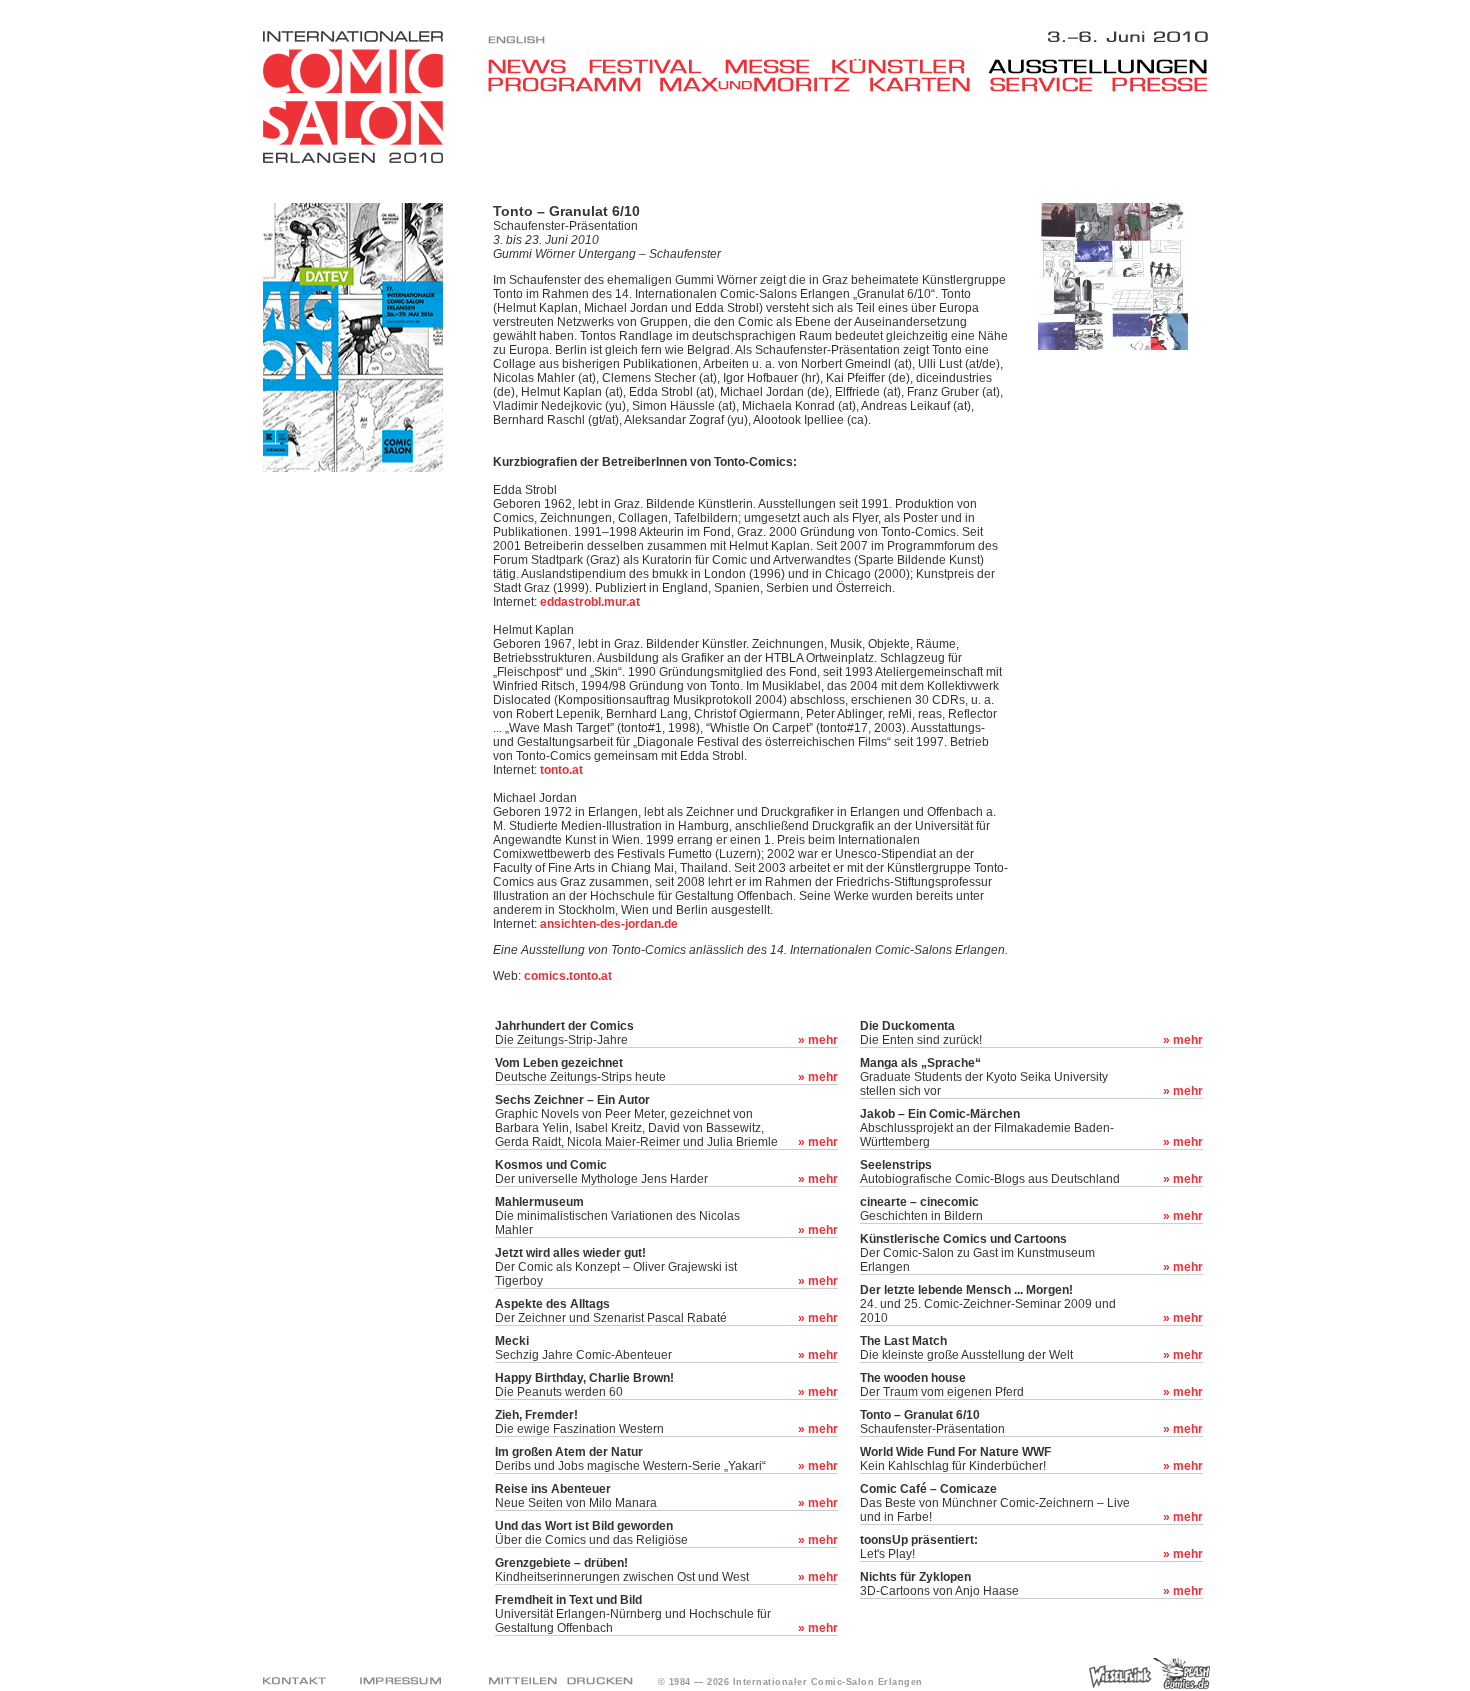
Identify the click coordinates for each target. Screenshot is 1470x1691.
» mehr (818, 1040)
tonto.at (561, 770)
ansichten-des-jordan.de (609, 924)
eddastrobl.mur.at (590, 602)
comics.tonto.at (568, 976)
